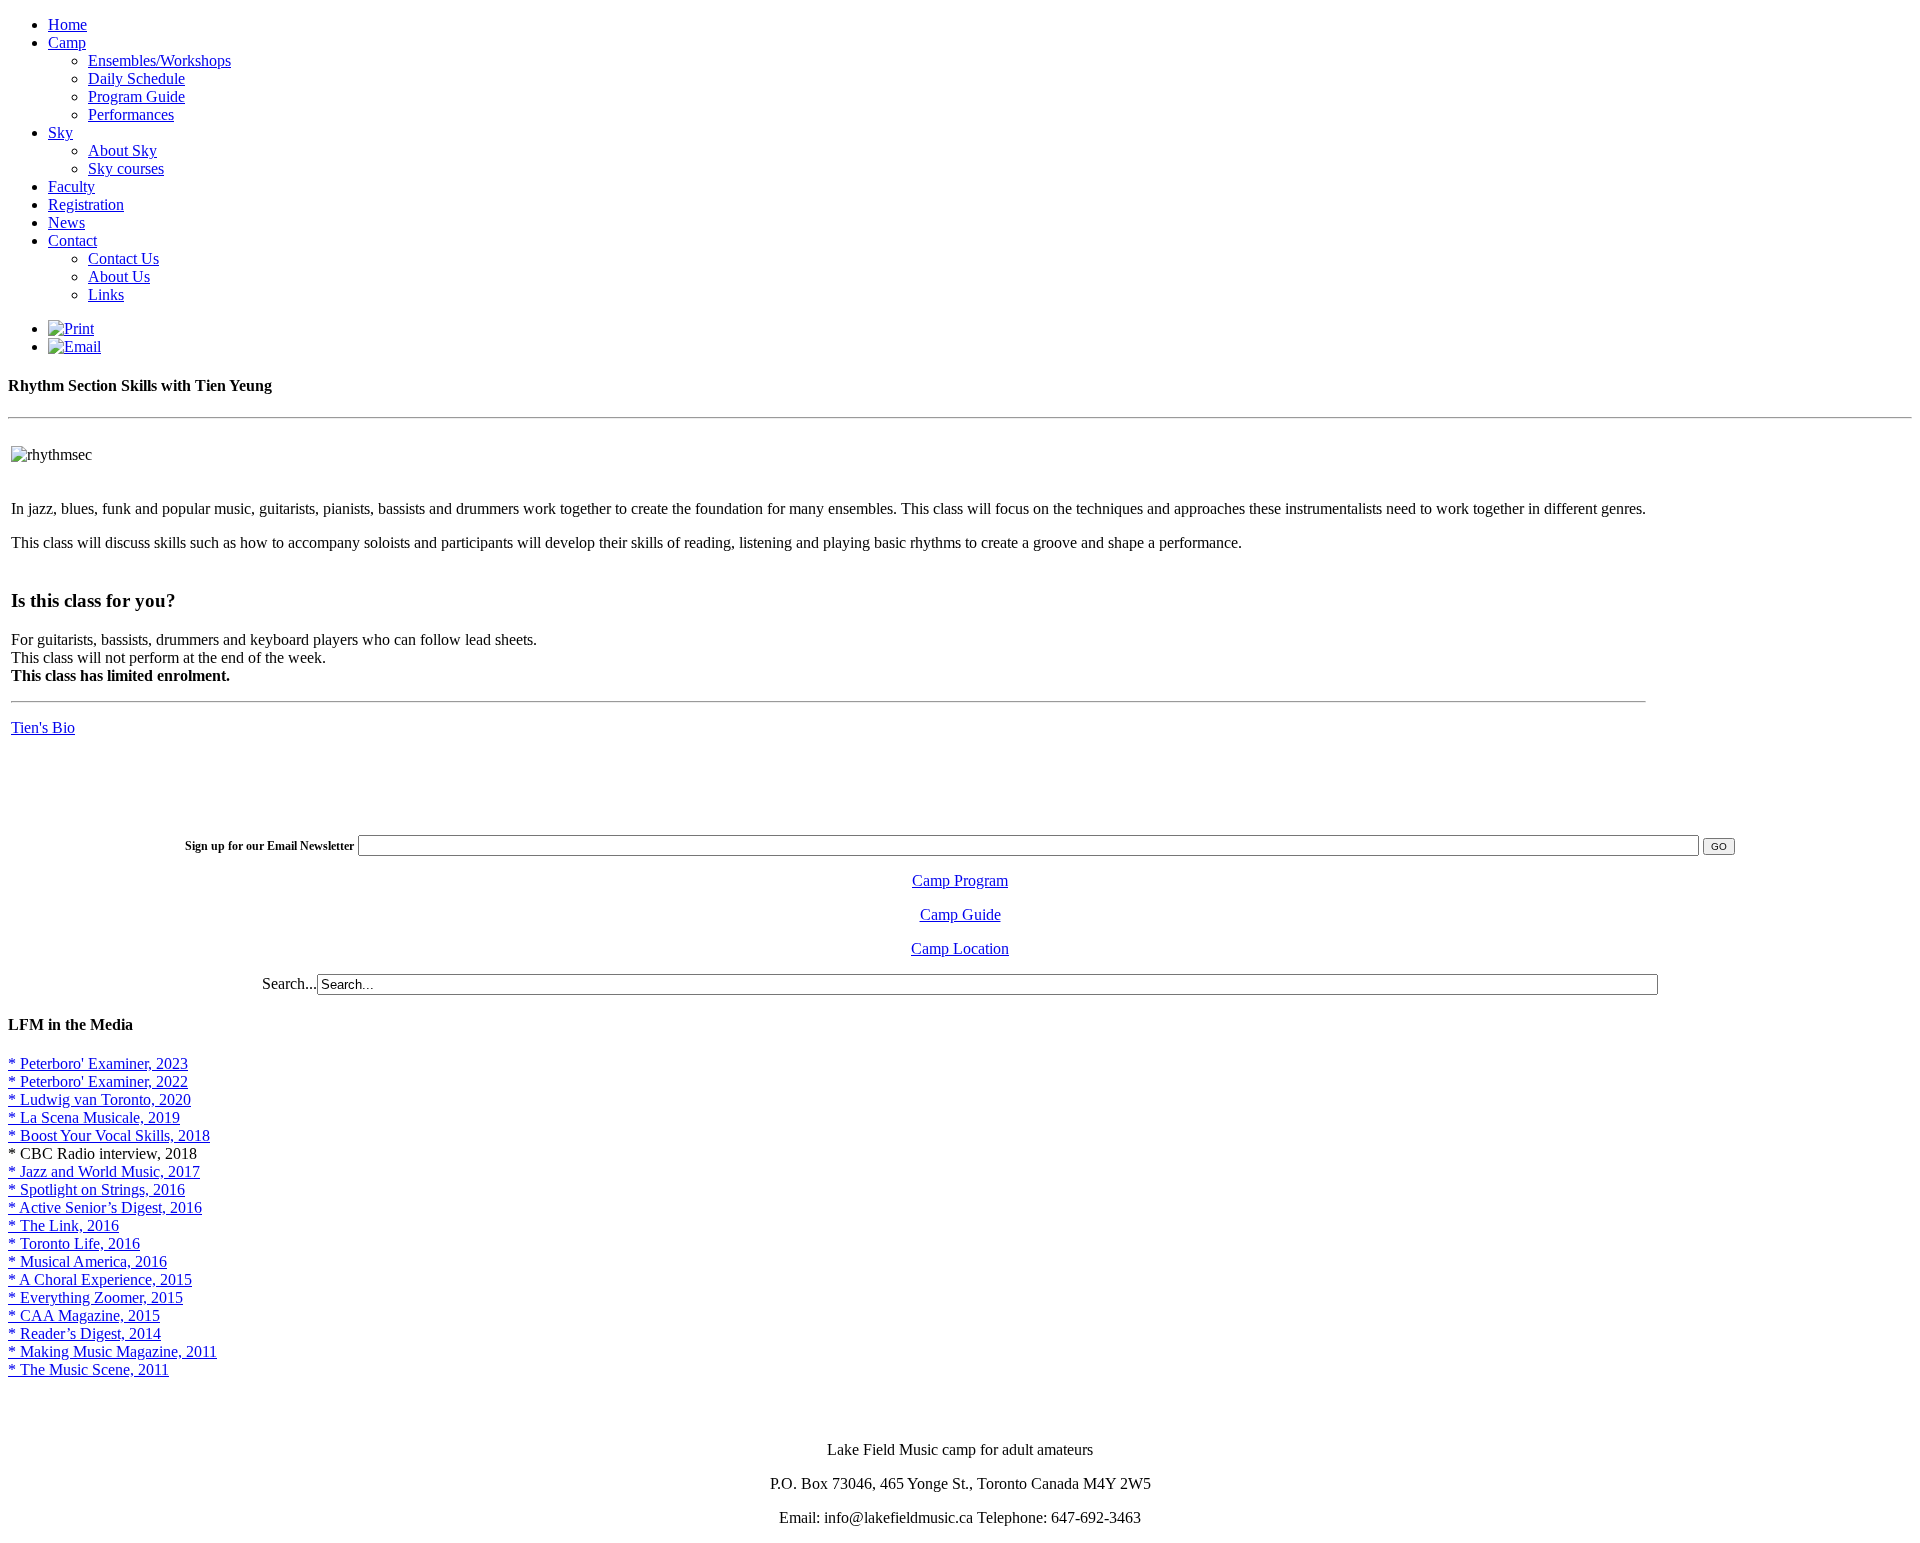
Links (106, 294)
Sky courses (126, 168)
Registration (86, 204)
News (66, 222)
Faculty (71, 186)
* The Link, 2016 (63, 1225)
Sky (60, 132)
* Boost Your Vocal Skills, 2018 (109, 1135)
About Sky (122, 150)
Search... (289, 983)
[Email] (74, 346)
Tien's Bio (43, 727)
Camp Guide (960, 914)
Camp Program (960, 880)
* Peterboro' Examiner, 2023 (98, 1063)
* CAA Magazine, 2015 (84, 1315)
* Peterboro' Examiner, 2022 (98, 1081)
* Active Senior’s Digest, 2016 (105, 1207)
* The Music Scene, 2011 (88, 1369)
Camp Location (960, 948)
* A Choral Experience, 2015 (100, 1279)
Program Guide (136, 96)
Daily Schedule (136, 78)
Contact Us (123, 258)
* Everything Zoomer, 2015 (95, 1297)
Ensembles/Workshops (159, 60)
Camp (67, 42)
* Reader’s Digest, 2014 (84, 1333)
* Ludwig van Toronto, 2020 (99, 1099)
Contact (72, 240)
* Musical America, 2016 (87, 1261)
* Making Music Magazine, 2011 (112, 1351)
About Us (119, 276)
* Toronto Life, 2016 (74, 1243)
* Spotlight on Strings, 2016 (96, 1189)
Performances (131, 114)
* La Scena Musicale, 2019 (94, 1117)
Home (67, 24)
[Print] (71, 328)
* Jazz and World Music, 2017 (104, 1171)
